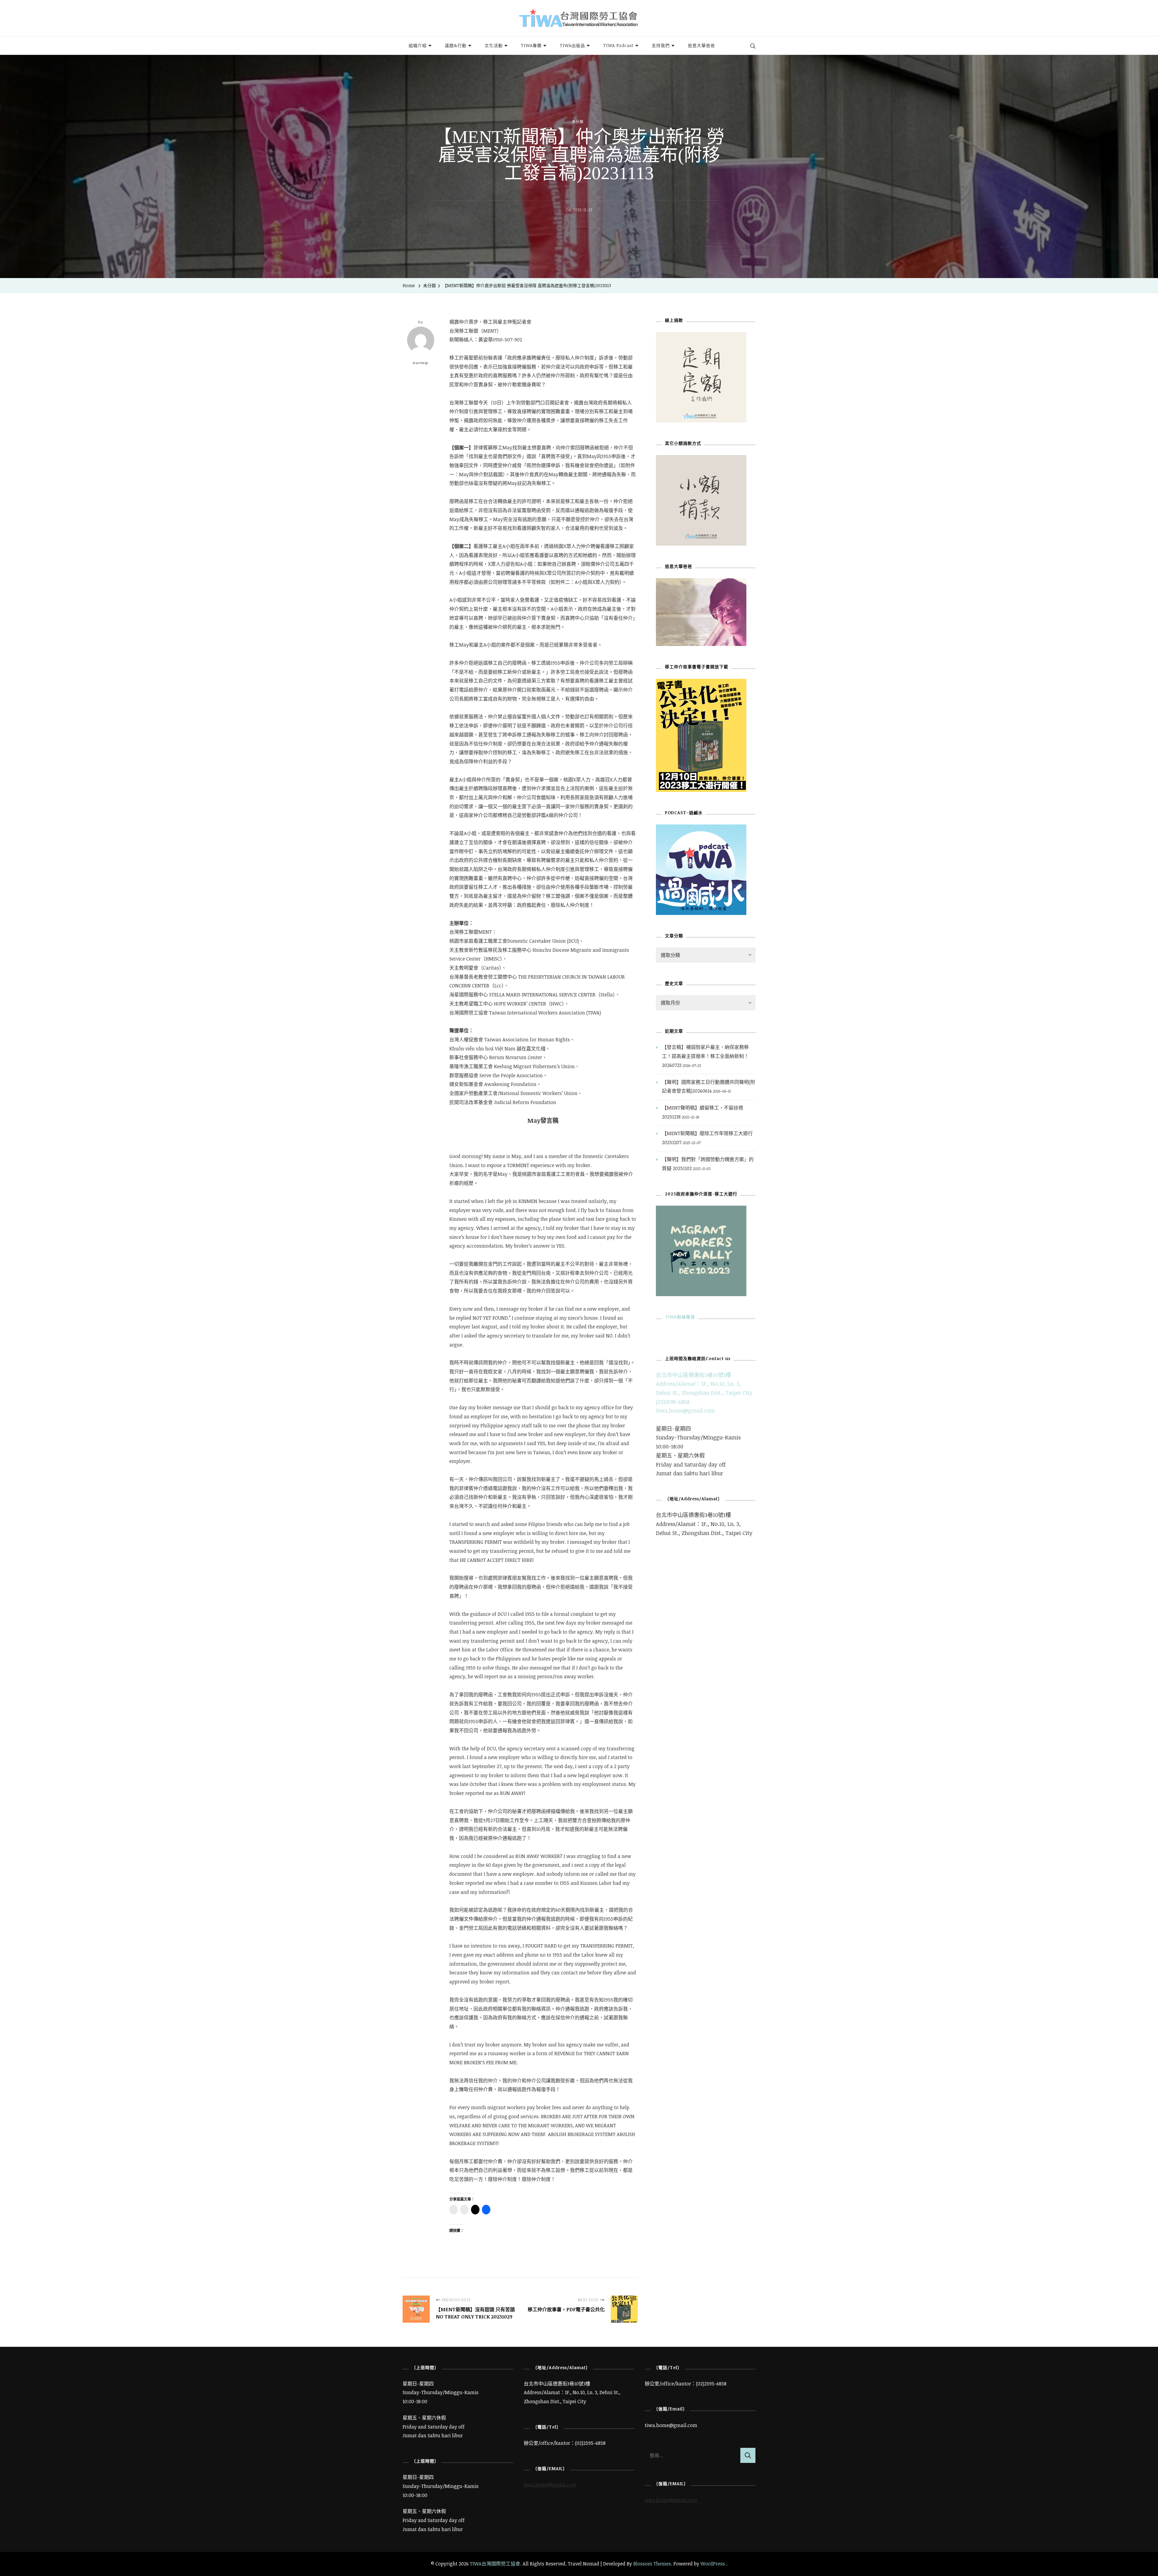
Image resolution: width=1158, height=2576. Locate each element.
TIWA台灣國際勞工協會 (495, 2564)
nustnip (421, 363)
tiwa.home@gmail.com (685, 1410)
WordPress (713, 2564)
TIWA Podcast (618, 45)
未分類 (578, 122)
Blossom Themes (652, 2564)
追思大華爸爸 (701, 45)
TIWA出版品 (572, 45)
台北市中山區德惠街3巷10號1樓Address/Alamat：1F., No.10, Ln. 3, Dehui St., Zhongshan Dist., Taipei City (704, 1384)
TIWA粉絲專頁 (680, 1317)
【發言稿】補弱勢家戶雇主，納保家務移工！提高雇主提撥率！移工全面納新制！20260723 (705, 1056)
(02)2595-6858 (673, 1402)
